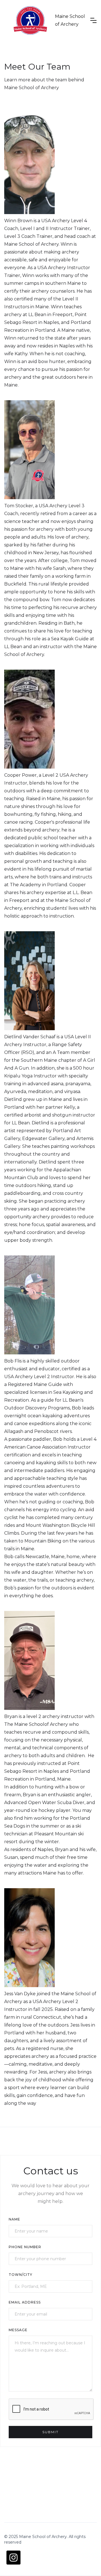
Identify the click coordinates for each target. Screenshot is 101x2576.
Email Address (25, 2302)
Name (14, 2219)
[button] (93, 20)
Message (18, 2330)
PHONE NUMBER (25, 2247)
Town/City (20, 2275)
